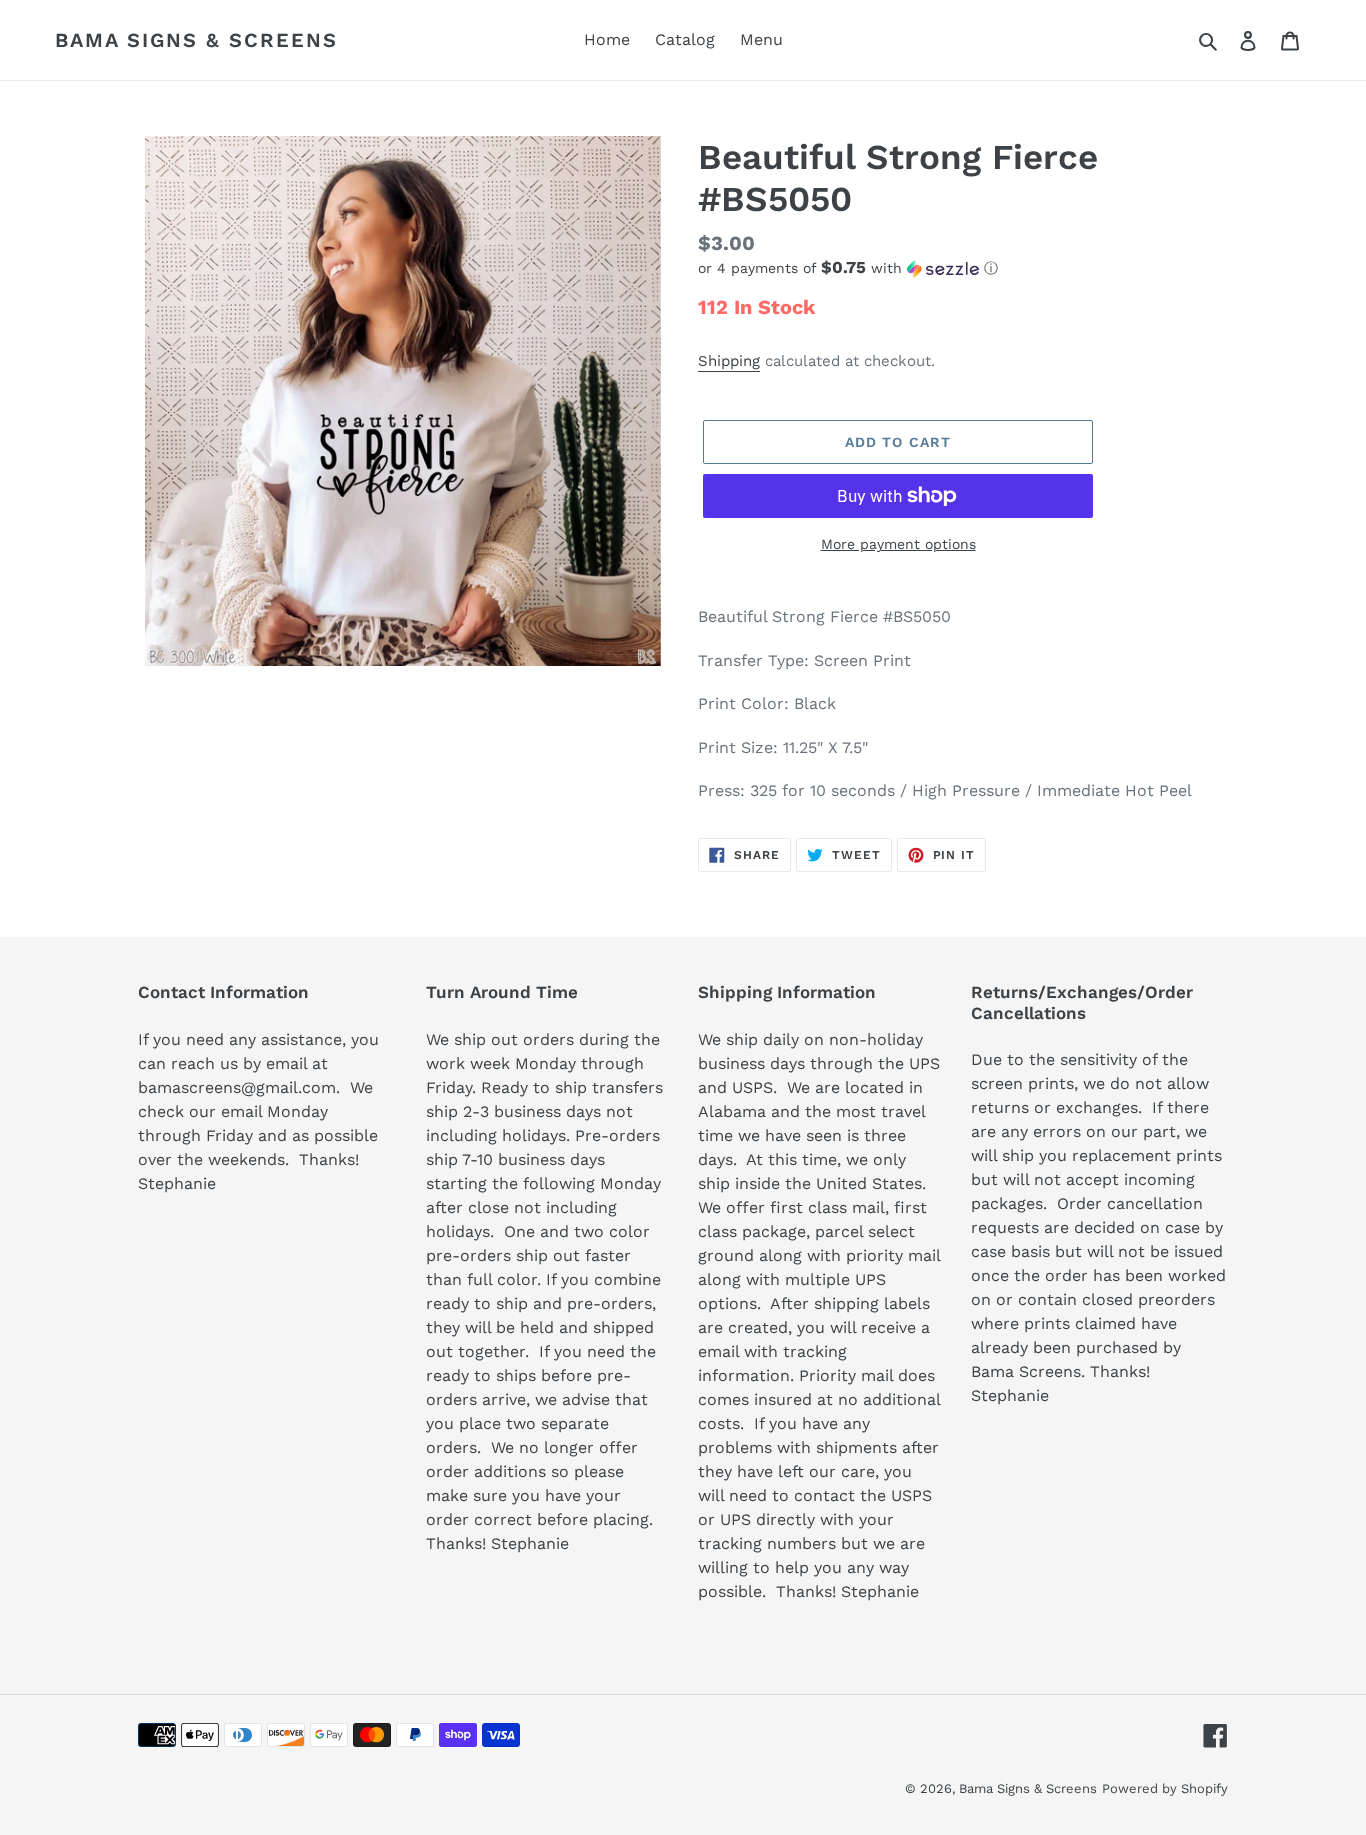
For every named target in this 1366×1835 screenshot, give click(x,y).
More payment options (898, 544)
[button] (848, 268)
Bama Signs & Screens (196, 40)
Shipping (729, 361)
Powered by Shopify (1165, 1788)
